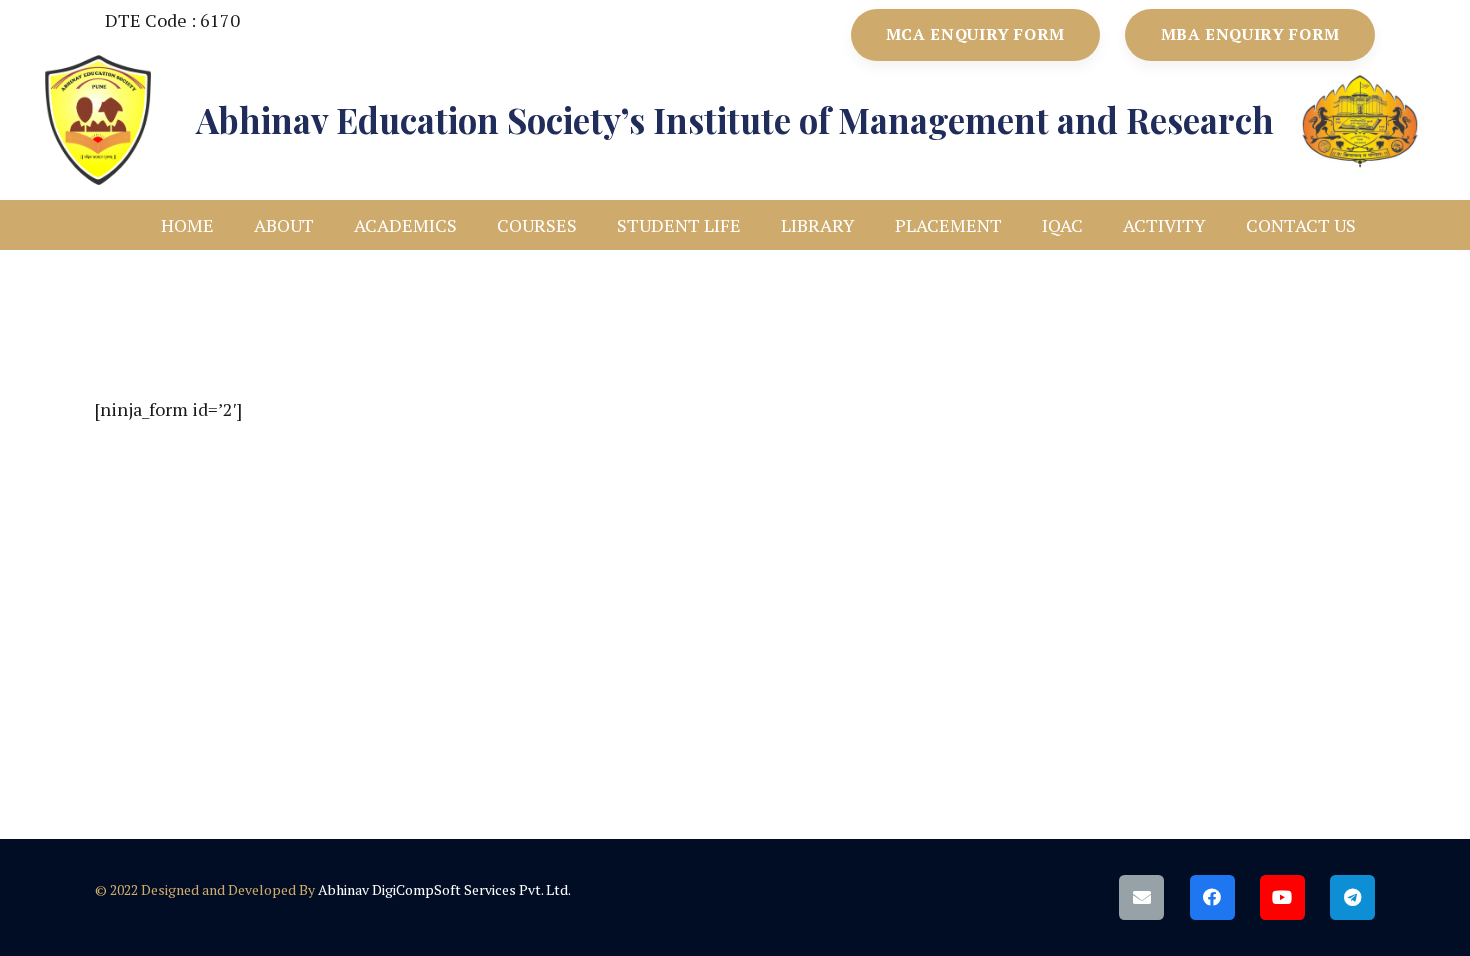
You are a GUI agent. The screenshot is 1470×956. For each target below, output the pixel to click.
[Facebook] (1212, 897)
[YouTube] (1282, 897)
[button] (330, 225)
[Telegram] (1352, 897)
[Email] (1141, 897)
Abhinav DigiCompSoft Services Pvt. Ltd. (444, 889)
